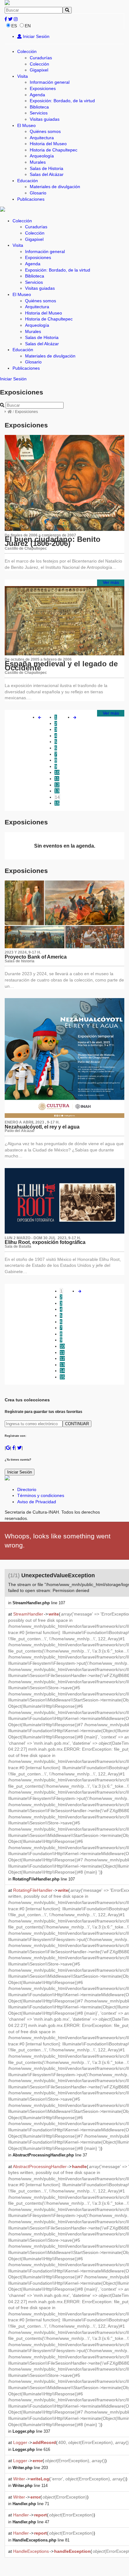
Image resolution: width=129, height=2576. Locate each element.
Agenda (37, 95)
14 (57, 797)
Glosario (38, 193)
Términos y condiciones (41, 1495)
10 (57, 772)
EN (28, 26)
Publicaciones (31, 199)
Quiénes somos (45, 131)
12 (57, 785)
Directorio (27, 1489)
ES (14, 26)
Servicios (39, 113)
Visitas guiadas (45, 119)
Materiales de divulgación (55, 187)
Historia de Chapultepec (54, 150)
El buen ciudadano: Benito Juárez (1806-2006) (53, 541)
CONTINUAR (77, 1424)
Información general (50, 82)
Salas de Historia (46, 168)
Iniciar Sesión (36, 36)
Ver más (111, 582)
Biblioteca (39, 107)
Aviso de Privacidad (37, 1502)
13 (57, 791)
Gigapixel (39, 70)
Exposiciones (43, 88)
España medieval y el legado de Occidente (61, 666)
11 (57, 779)
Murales (38, 162)
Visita (23, 76)
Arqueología (42, 156)
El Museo (26, 125)
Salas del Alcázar (47, 174)
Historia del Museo (48, 144)
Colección (27, 51)
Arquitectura (42, 138)
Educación (28, 181)
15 (57, 803)
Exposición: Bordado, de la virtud (62, 101)
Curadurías (41, 58)
